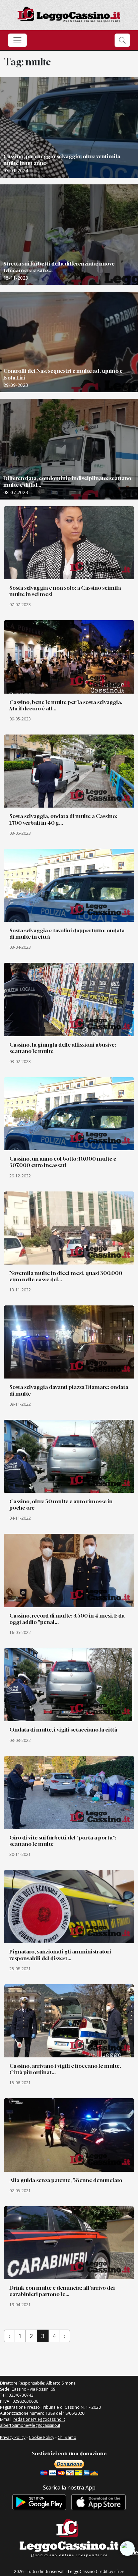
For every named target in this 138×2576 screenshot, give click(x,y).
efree (119, 2571)
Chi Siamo (67, 2437)
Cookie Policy (42, 2437)
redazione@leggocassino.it (39, 2419)
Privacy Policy (13, 2437)
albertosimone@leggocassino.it (30, 2425)
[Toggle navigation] (17, 40)
